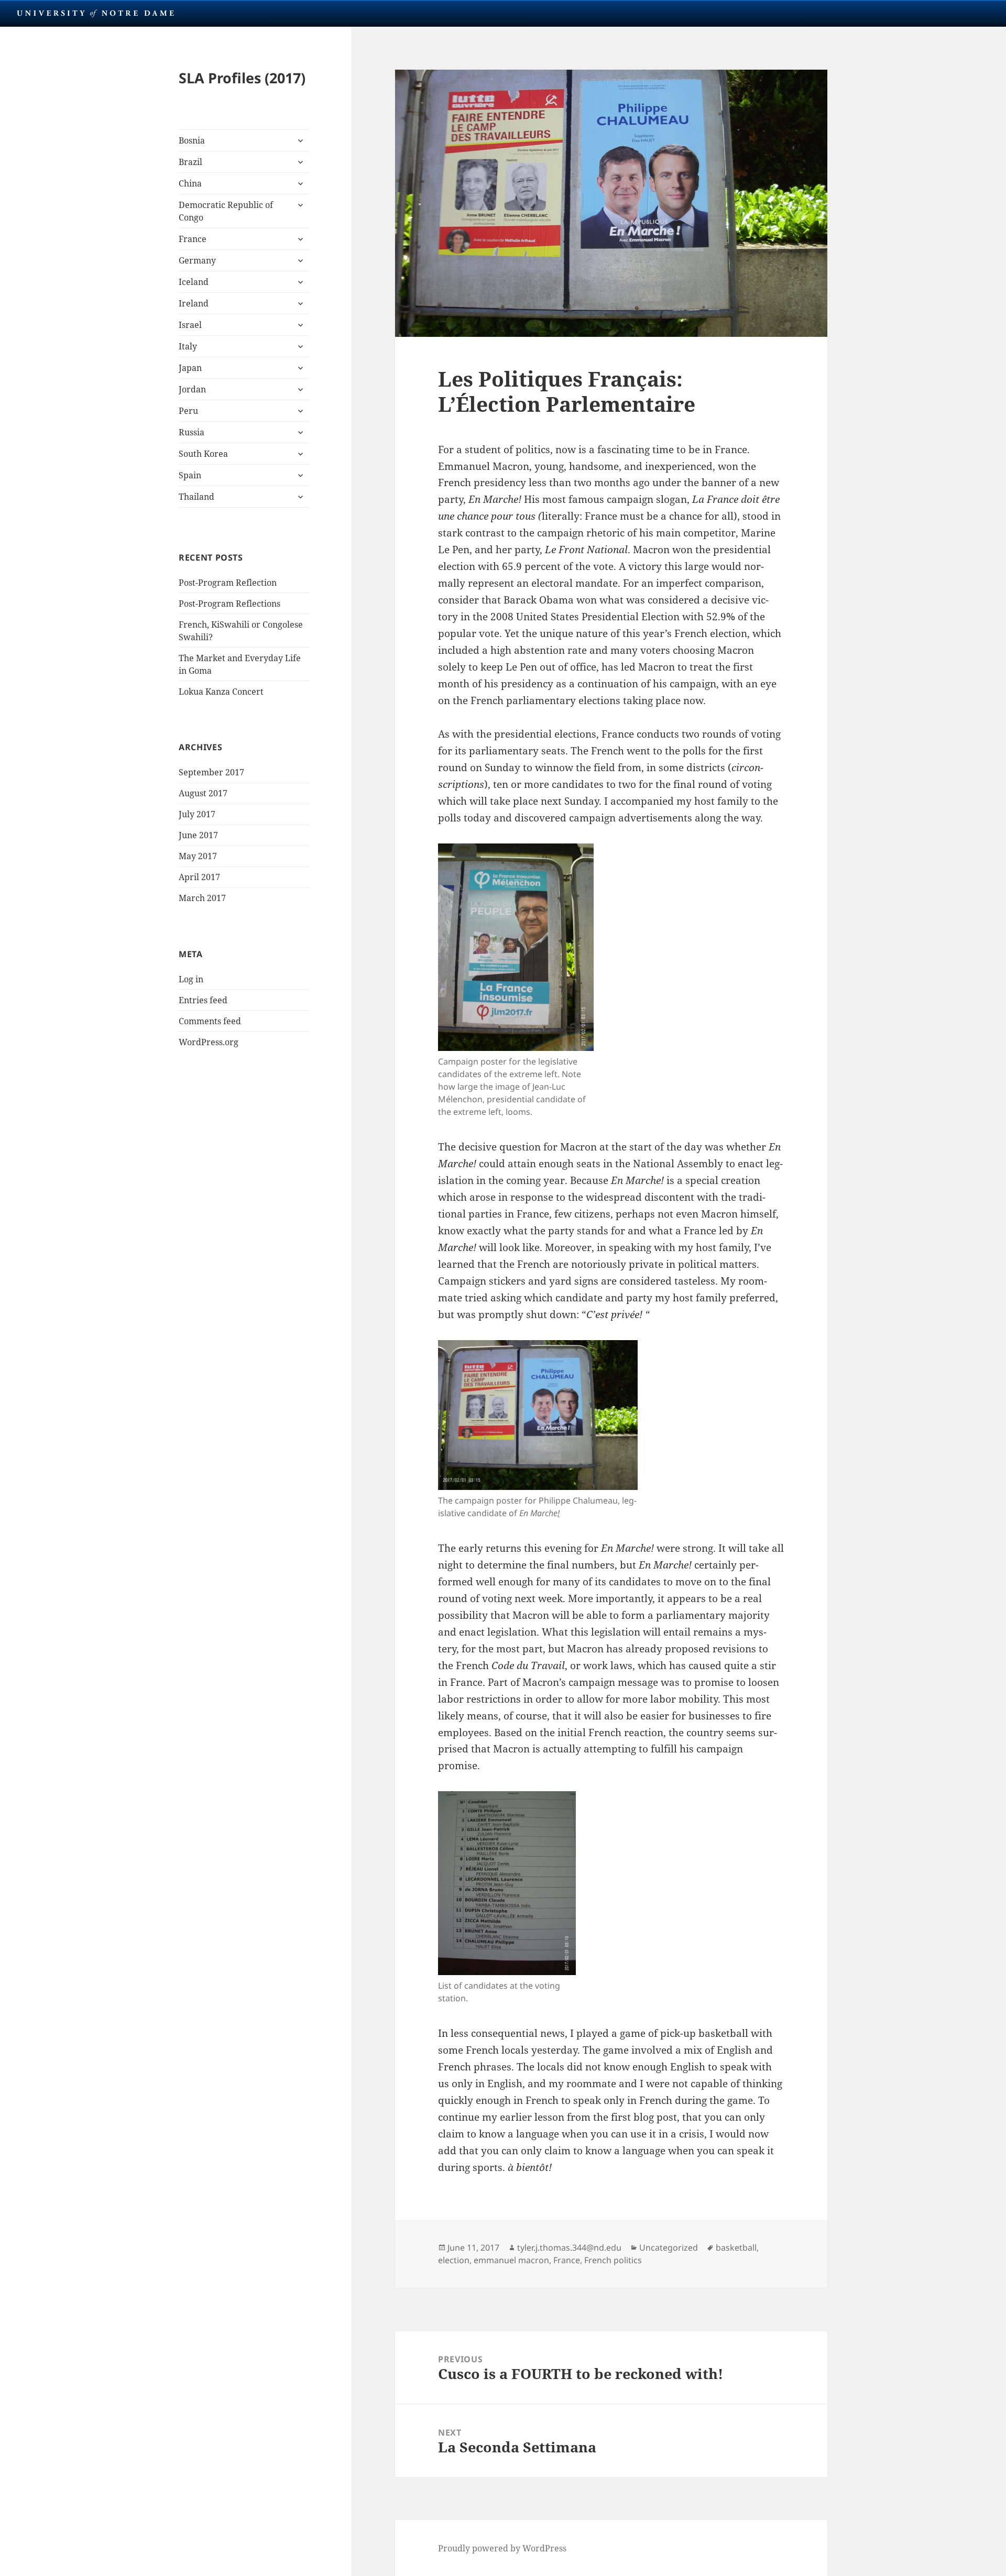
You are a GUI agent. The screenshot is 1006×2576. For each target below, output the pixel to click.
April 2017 (199, 877)
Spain (190, 475)
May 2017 (198, 856)
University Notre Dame (96, 13)
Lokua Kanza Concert (221, 692)
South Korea (203, 454)
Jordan (192, 389)
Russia (192, 432)
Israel (190, 325)
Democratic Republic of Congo (226, 211)
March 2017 (202, 898)
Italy (188, 346)
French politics (613, 2260)
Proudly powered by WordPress (502, 2548)
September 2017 (211, 772)
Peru (188, 411)
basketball (736, 2248)
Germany (197, 260)
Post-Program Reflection (228, 583)
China (190, 183)
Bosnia (192, 140)
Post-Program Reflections (229, 604)
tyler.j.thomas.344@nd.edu (569, 2248)
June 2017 (198, 835)
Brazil (190, 162)
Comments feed (210, 1021)
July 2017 (197, 814)
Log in (191, 979)
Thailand (196, 497)
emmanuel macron (511, 2260)
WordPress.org (209, 1042)
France (193, 239)
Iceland (194, 282)
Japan (190, 368)
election (454, 2260)
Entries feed (203, 1000)
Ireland (194, 303)
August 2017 (203, 793)
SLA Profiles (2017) (242, 78)
